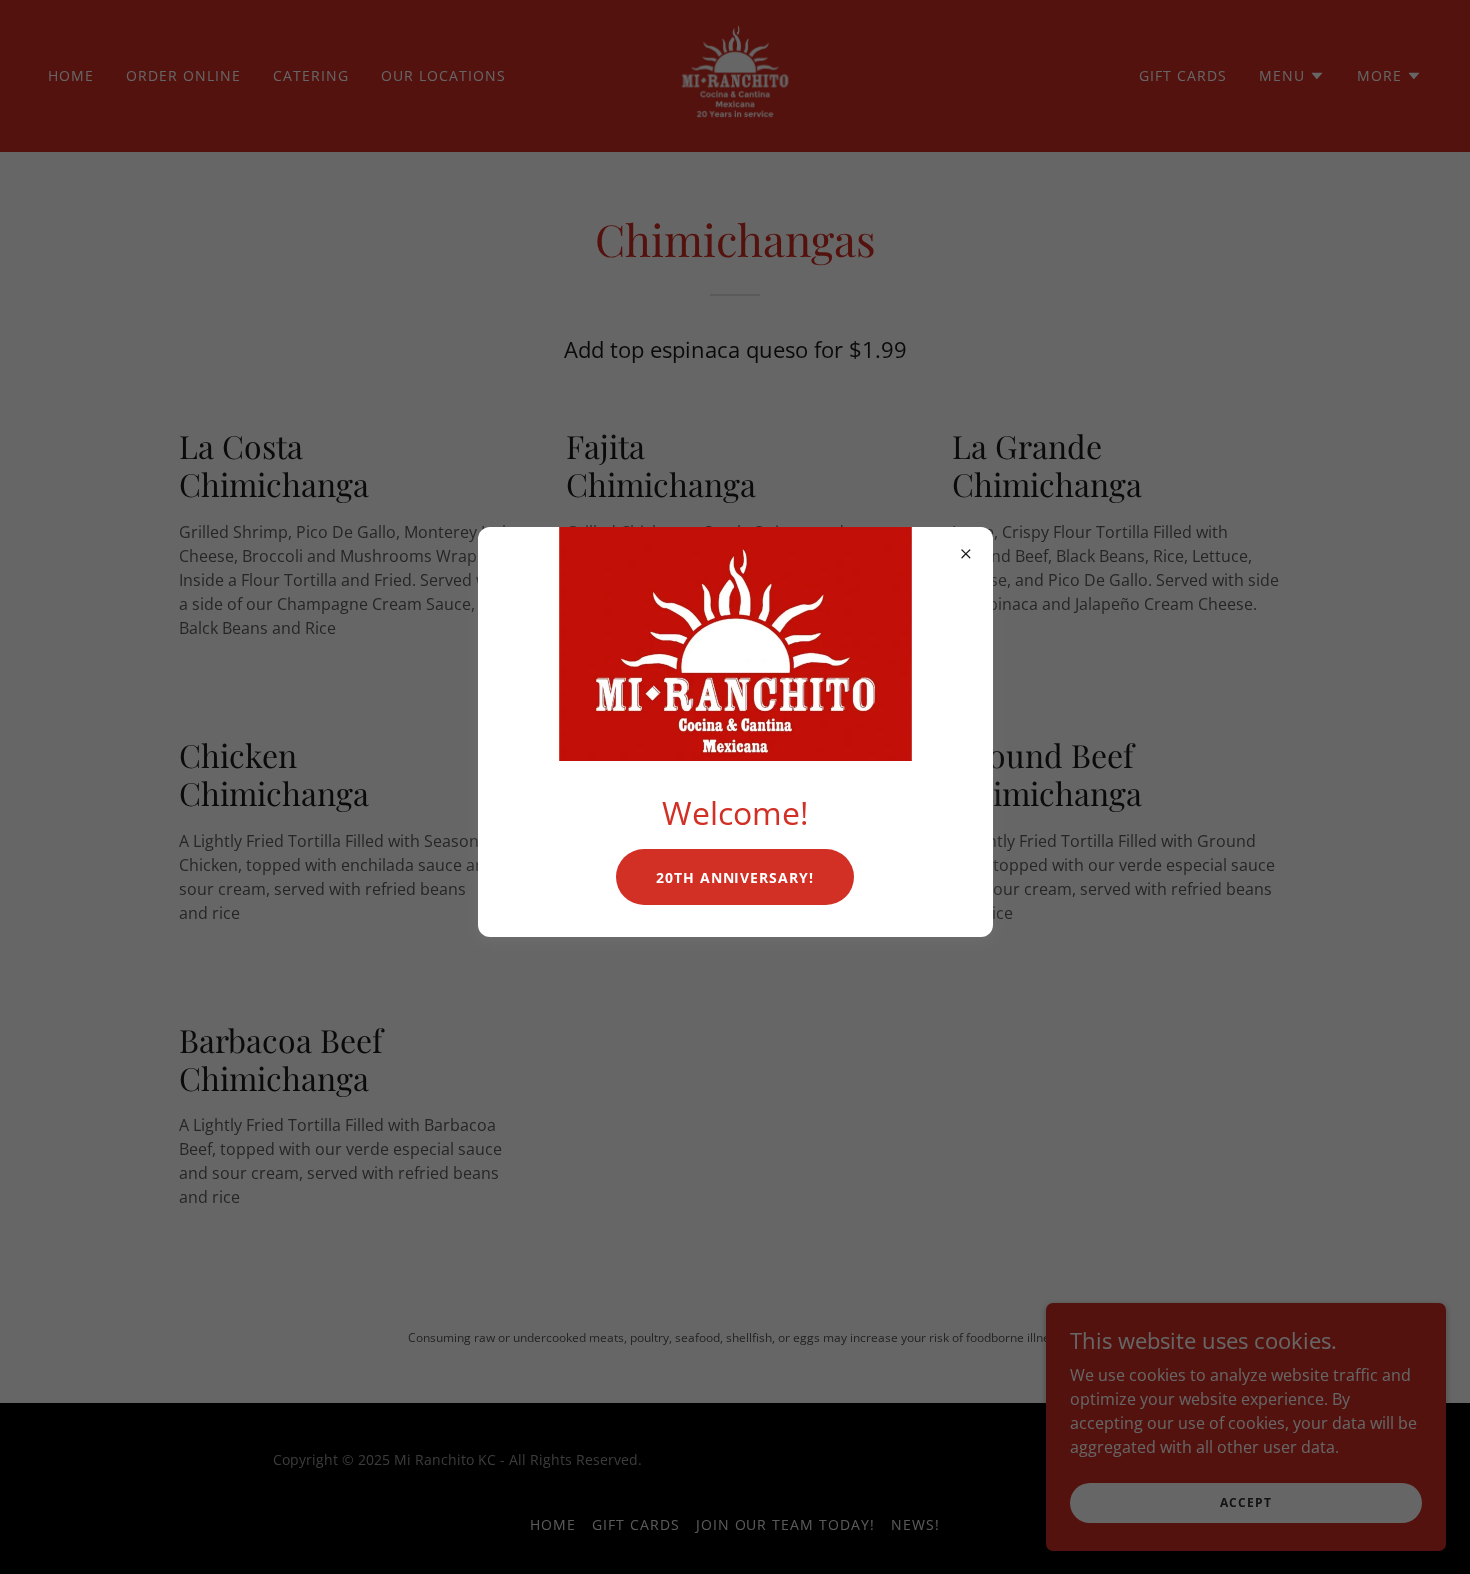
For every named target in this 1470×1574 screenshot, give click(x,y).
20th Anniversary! (735, 877)
